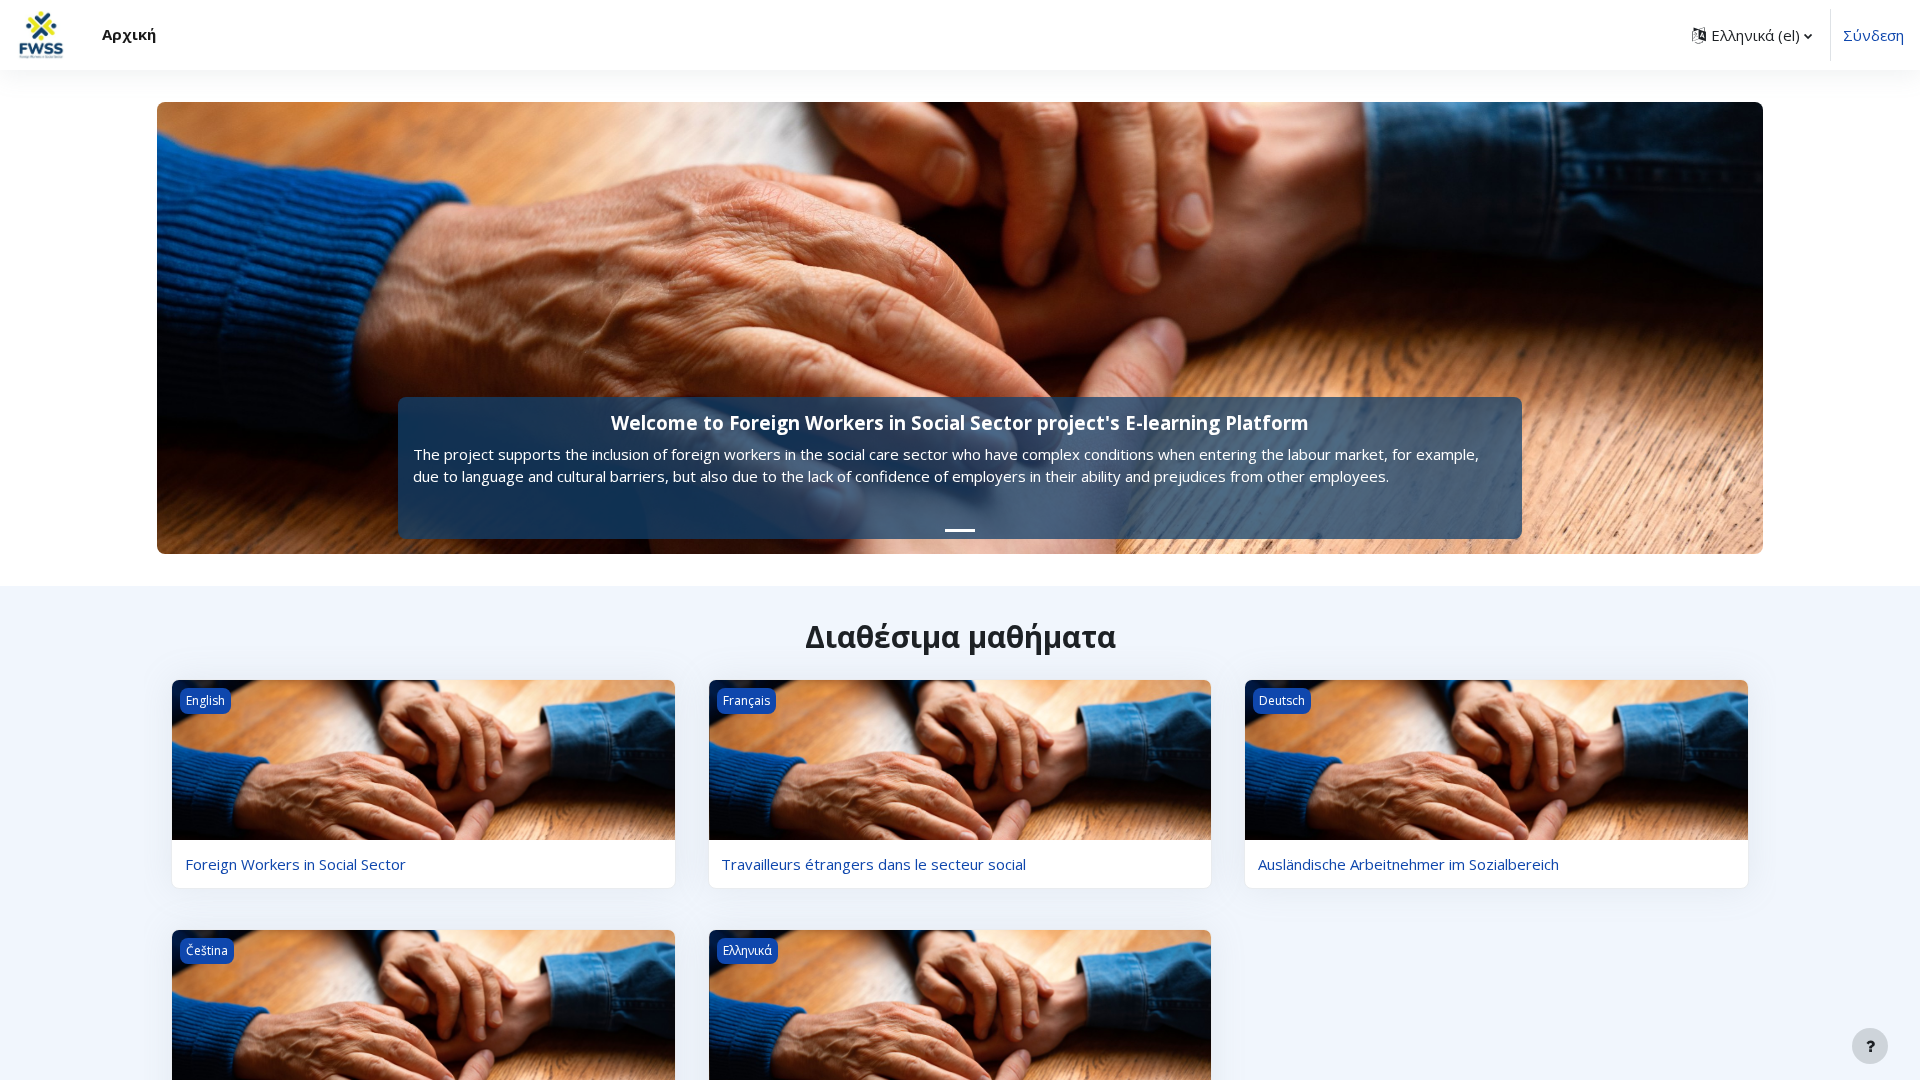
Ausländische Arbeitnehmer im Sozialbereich (1408, 864)
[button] (1752, 35)
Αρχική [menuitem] (129, 34)
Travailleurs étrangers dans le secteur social (873, 864)
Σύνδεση (1873, 35)
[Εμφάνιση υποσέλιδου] (1870, 1046)
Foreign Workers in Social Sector (295, 864)
